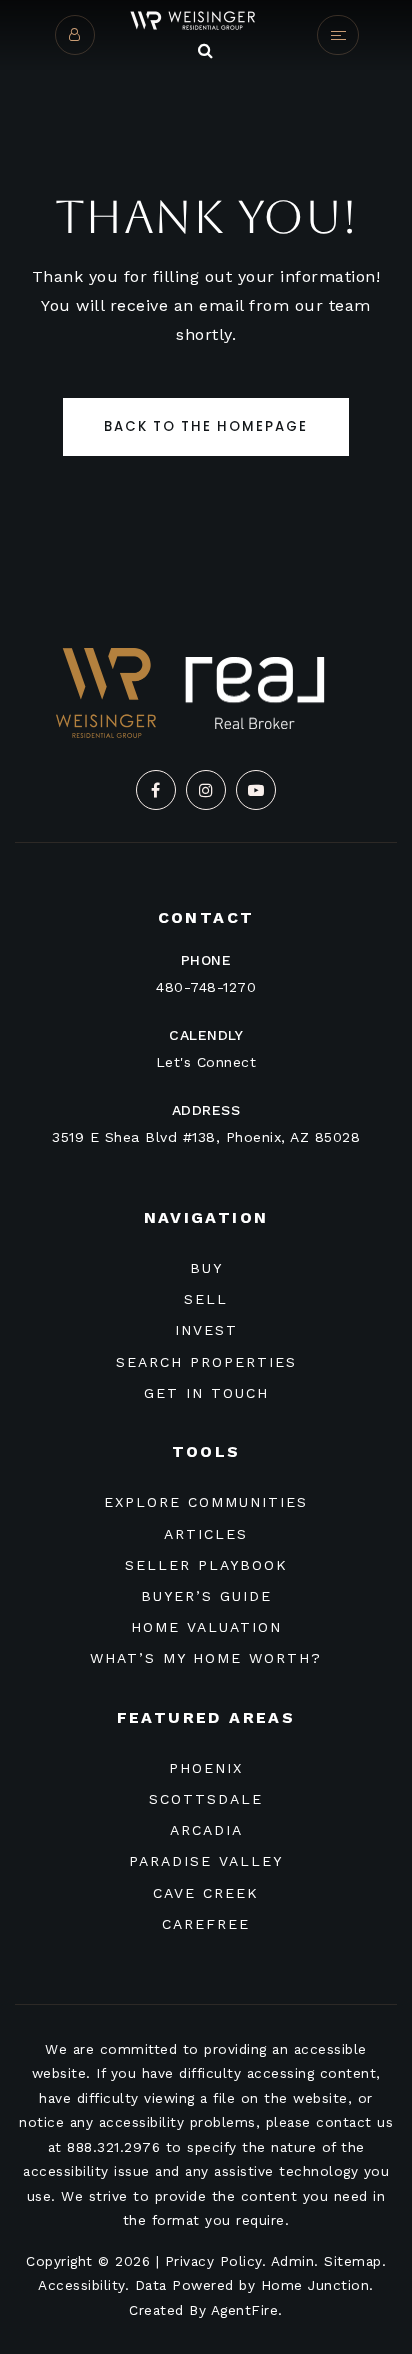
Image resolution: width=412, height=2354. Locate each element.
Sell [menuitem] (206, 1299)
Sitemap (353, 2261)
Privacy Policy (213, 2261)
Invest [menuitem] (206, 1330)
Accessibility (81, 2285)
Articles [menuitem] (206, 1534)
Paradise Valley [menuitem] (206, 1861)
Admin (293, 2261)
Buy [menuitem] (206, 1268)
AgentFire (245, 2310)
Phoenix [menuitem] (206, 1768)
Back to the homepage (206, 426)
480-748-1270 (206, 987)
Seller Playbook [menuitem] (206, 1565)
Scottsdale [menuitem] (206, 1799)
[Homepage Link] (205, 19)
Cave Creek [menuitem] (206, 1893)
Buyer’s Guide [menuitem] (206, 1596)
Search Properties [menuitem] (206, 1362)
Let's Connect (206, 1062)
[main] (206, 292)
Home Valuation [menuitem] (206, 1627)
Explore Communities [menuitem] (206, 1502)
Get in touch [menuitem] (206, 1393)
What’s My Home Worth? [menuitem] (206, 1658)
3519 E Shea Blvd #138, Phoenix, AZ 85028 (206, 1137)
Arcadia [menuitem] (206, 1830)
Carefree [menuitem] (206, 1924)
